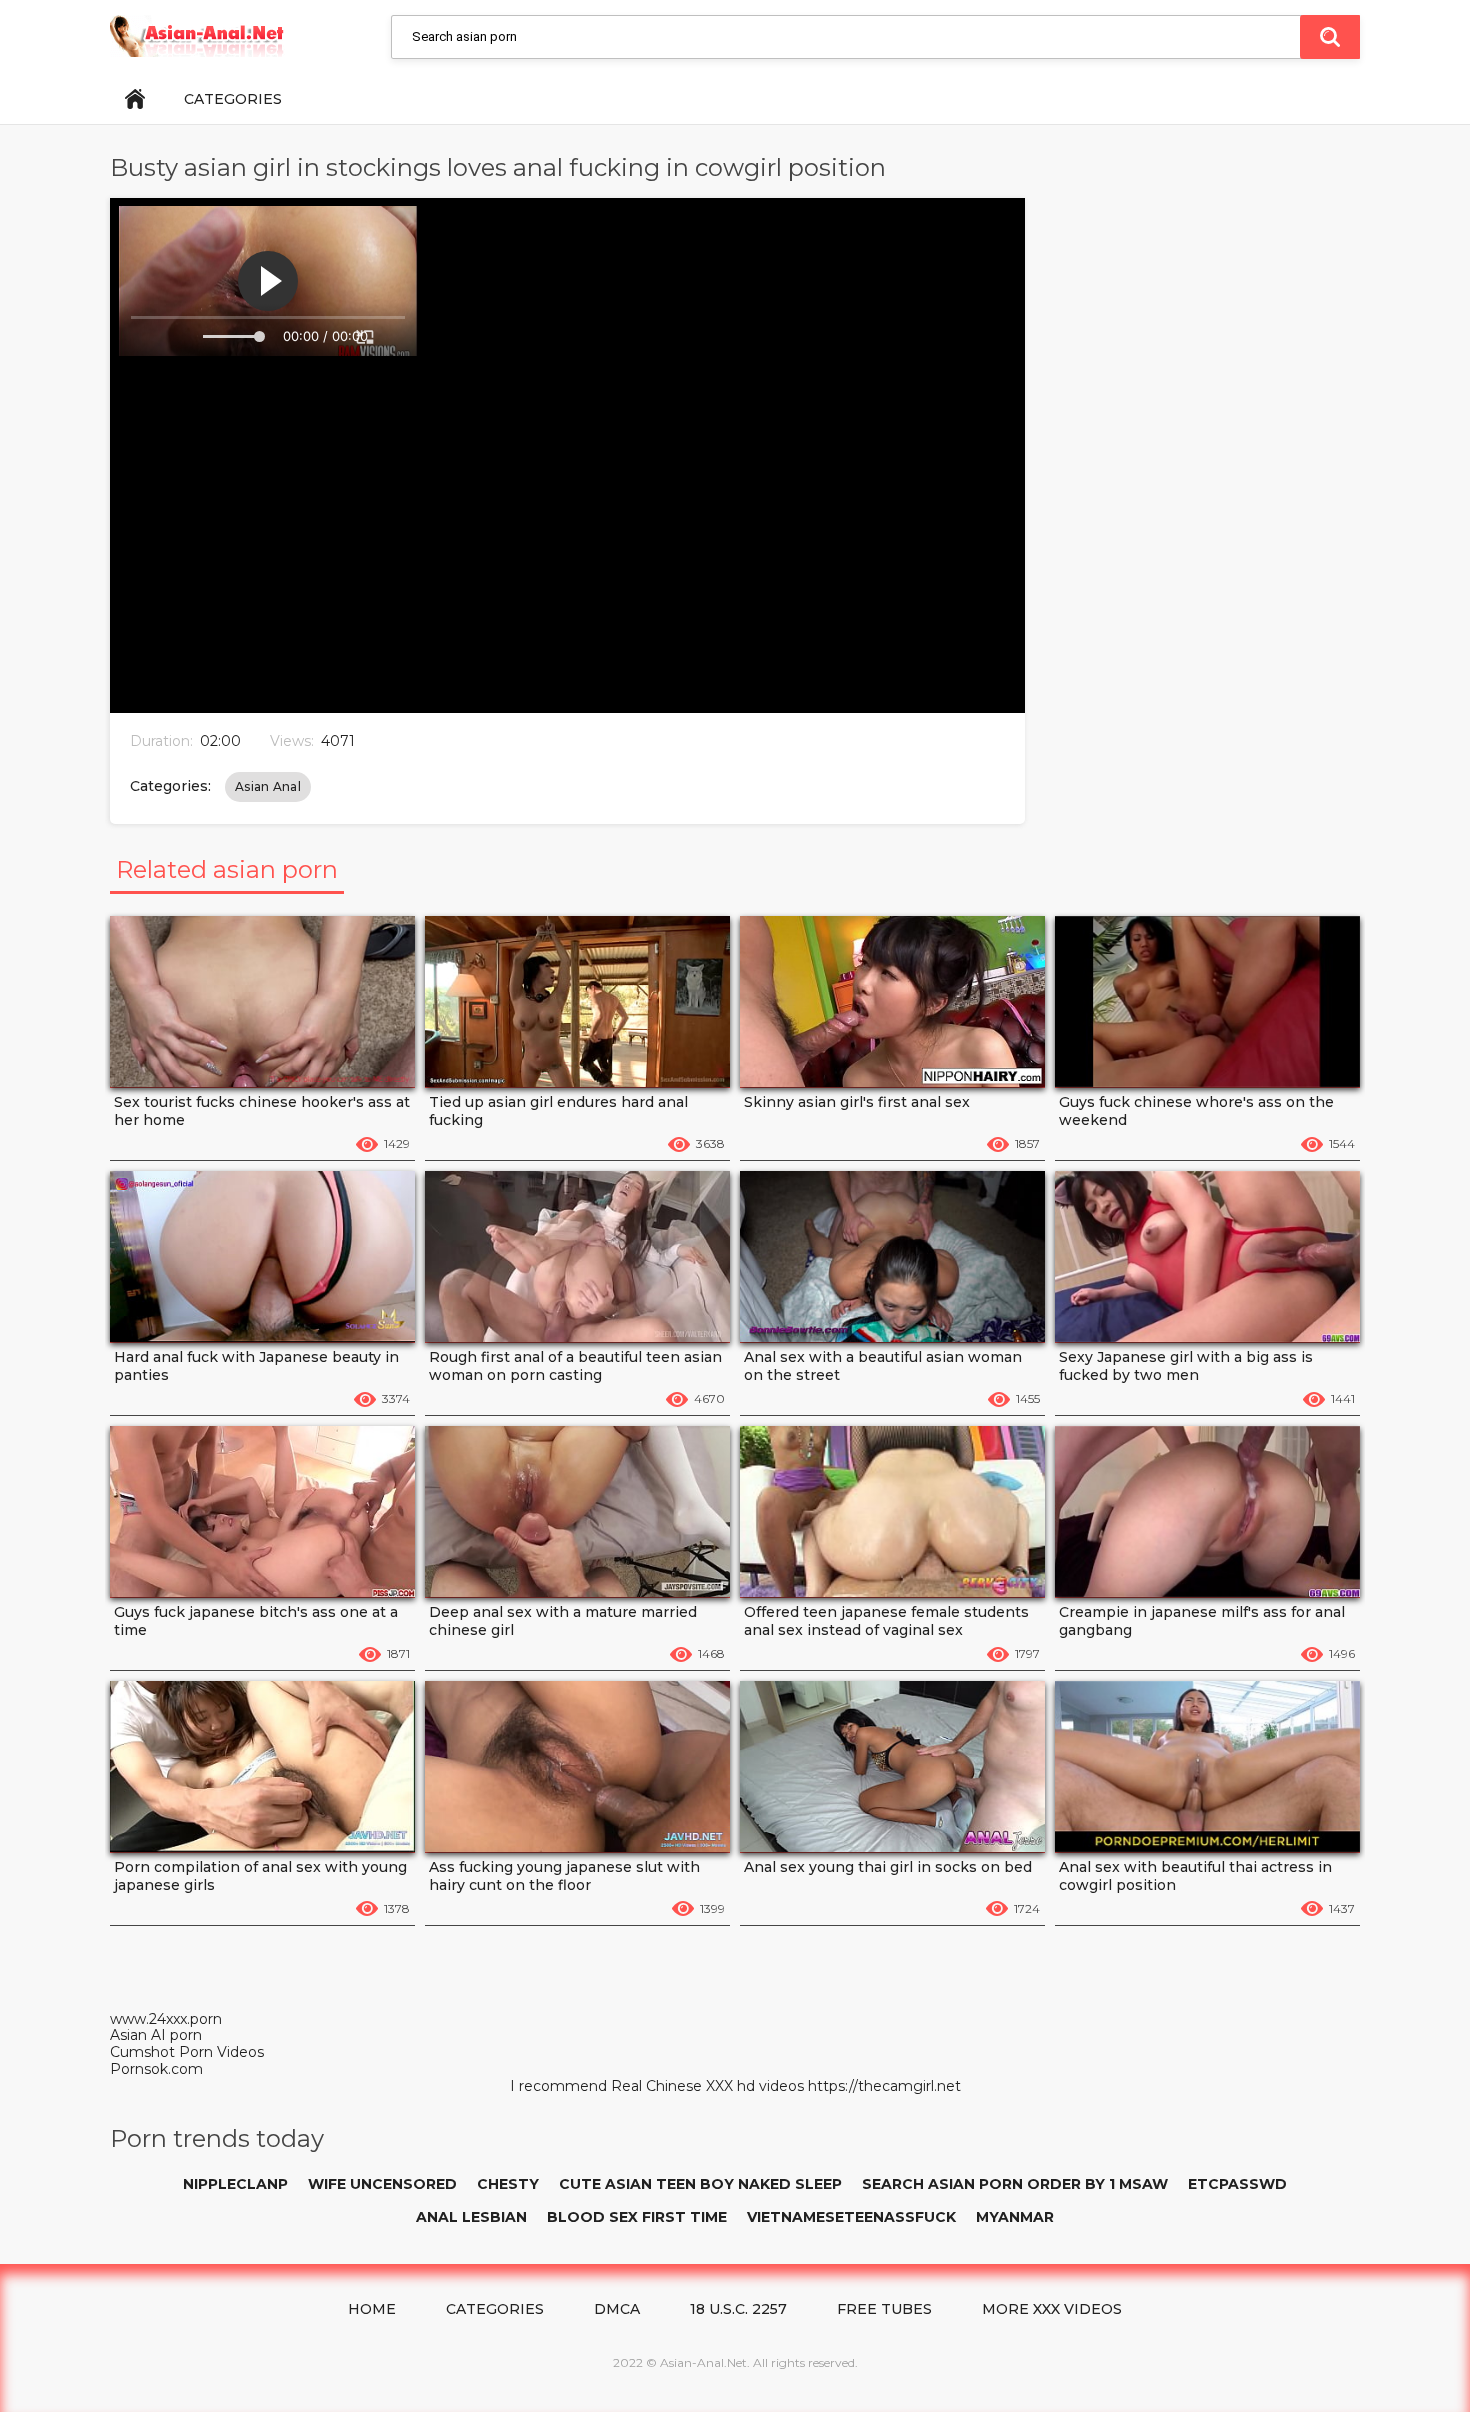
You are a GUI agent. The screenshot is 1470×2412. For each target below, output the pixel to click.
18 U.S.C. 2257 (738, 2309)
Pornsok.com (156, 2069)
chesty (508, 2184)
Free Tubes (884, 2309)
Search (1330, 37)
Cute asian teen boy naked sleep (700, 2184)
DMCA (617, 2309)
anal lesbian (471, 2217)
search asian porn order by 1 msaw (1015, 2184)
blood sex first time (637, 2217)
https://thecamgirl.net (884, 2086)
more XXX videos (1052, 2309)
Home (135, 99)
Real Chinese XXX (672, 2086)
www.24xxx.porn (166, 2019)
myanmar (1015, 2217)
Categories (233, 99)
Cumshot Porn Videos (187, 2052)
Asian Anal (268, 786)
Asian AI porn (156, 2035)
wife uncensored (382, 2184)
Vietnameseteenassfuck (851, 2217)
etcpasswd (1237, 2184)
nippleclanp (235, 2184)
